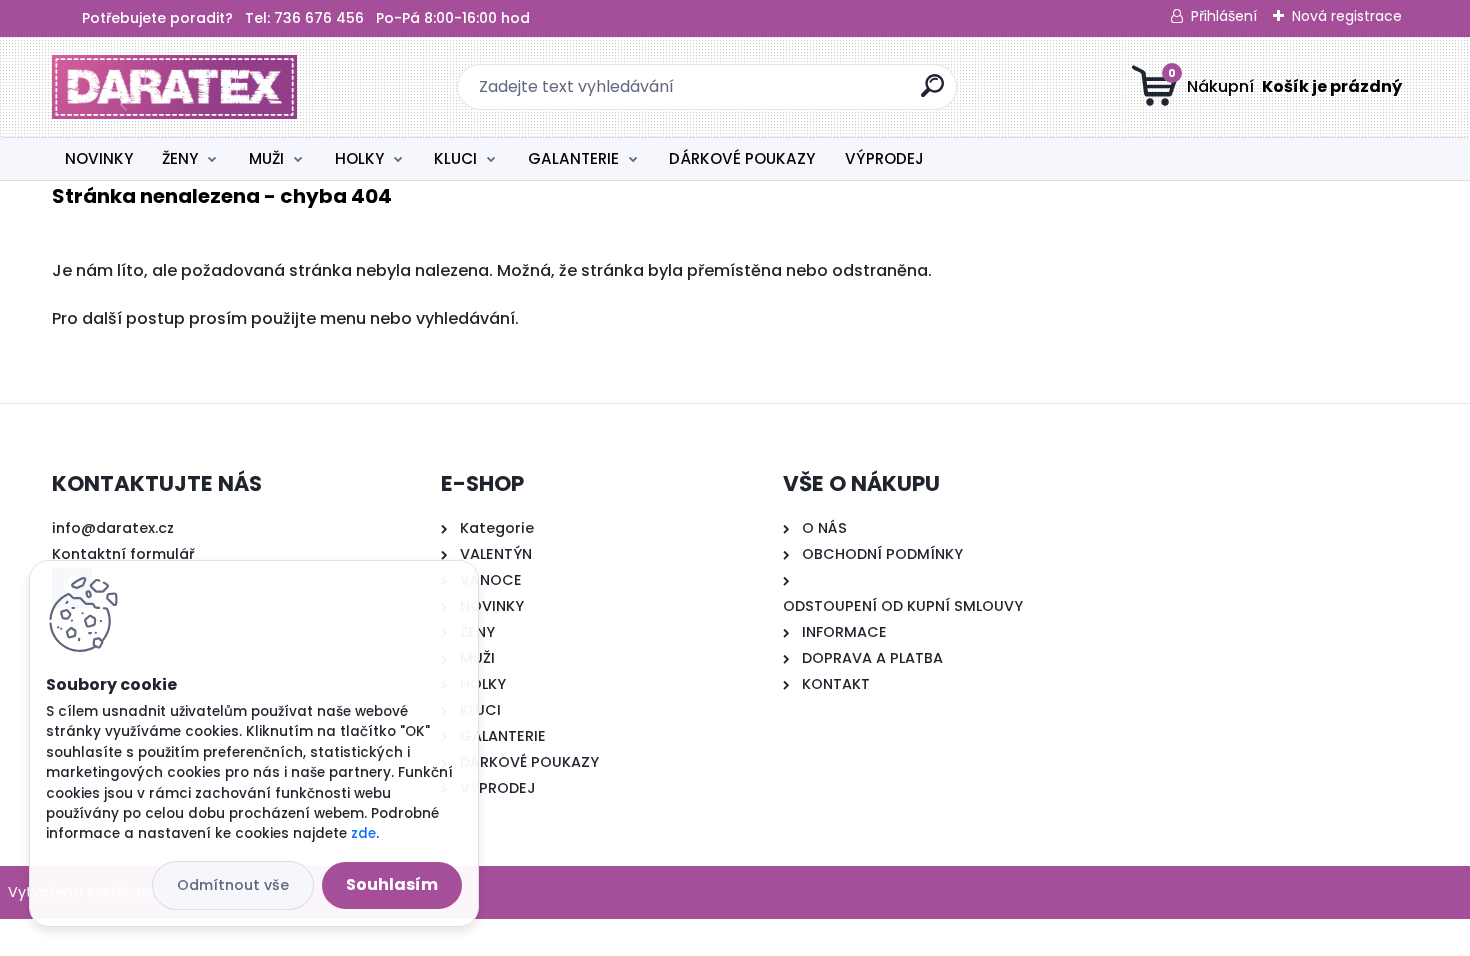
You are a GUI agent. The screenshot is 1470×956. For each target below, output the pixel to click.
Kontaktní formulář (123, 554)
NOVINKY (99, 158)
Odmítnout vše (233, 885)
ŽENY (180, 158)
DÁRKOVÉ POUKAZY (742, 158)
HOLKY (359, 158)
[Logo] (174, 87)
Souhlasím (392, 884)
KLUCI (455, 158)
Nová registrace (1347, 16)
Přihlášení (1224, 16)
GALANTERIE (573, 158)
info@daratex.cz (113, 528)
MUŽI (266, 158)
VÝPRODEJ (884, 158)
